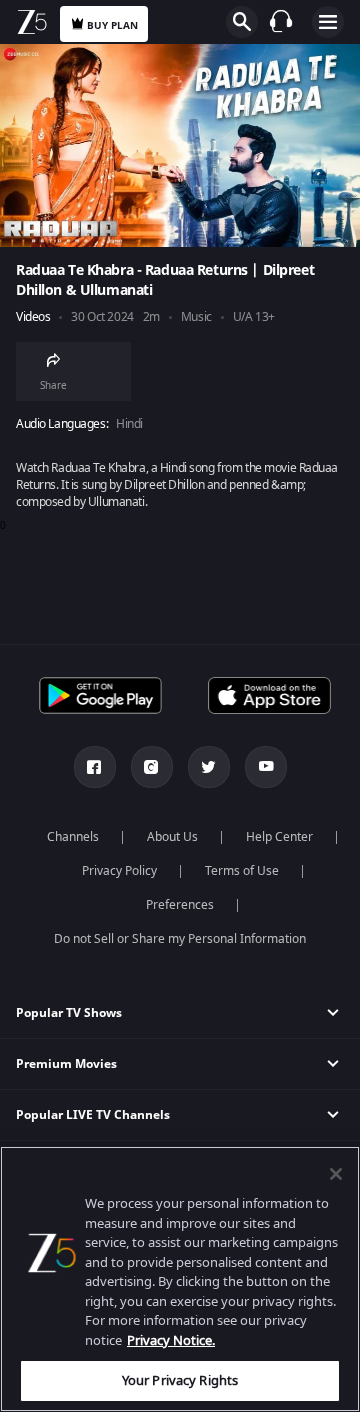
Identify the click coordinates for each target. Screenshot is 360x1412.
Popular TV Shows (69, 1013)
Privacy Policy (119, 871)
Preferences (180, 905)
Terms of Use (242, 871)
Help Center (279, 837)
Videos (33, 317)
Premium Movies (66, 1064)
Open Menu (328, 22)
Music (196, 317)
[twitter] (209, 767)
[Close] (336, 1174)
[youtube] (266, 767)
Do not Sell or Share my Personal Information (180, 939)
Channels (73, 837)
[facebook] (95, 767)
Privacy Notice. (171, 1340)
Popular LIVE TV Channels (93, 1115)
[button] (180, 1013)
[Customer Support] (281, 21)
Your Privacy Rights (180, 1380)
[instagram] (152, 767)
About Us (172, 837)
